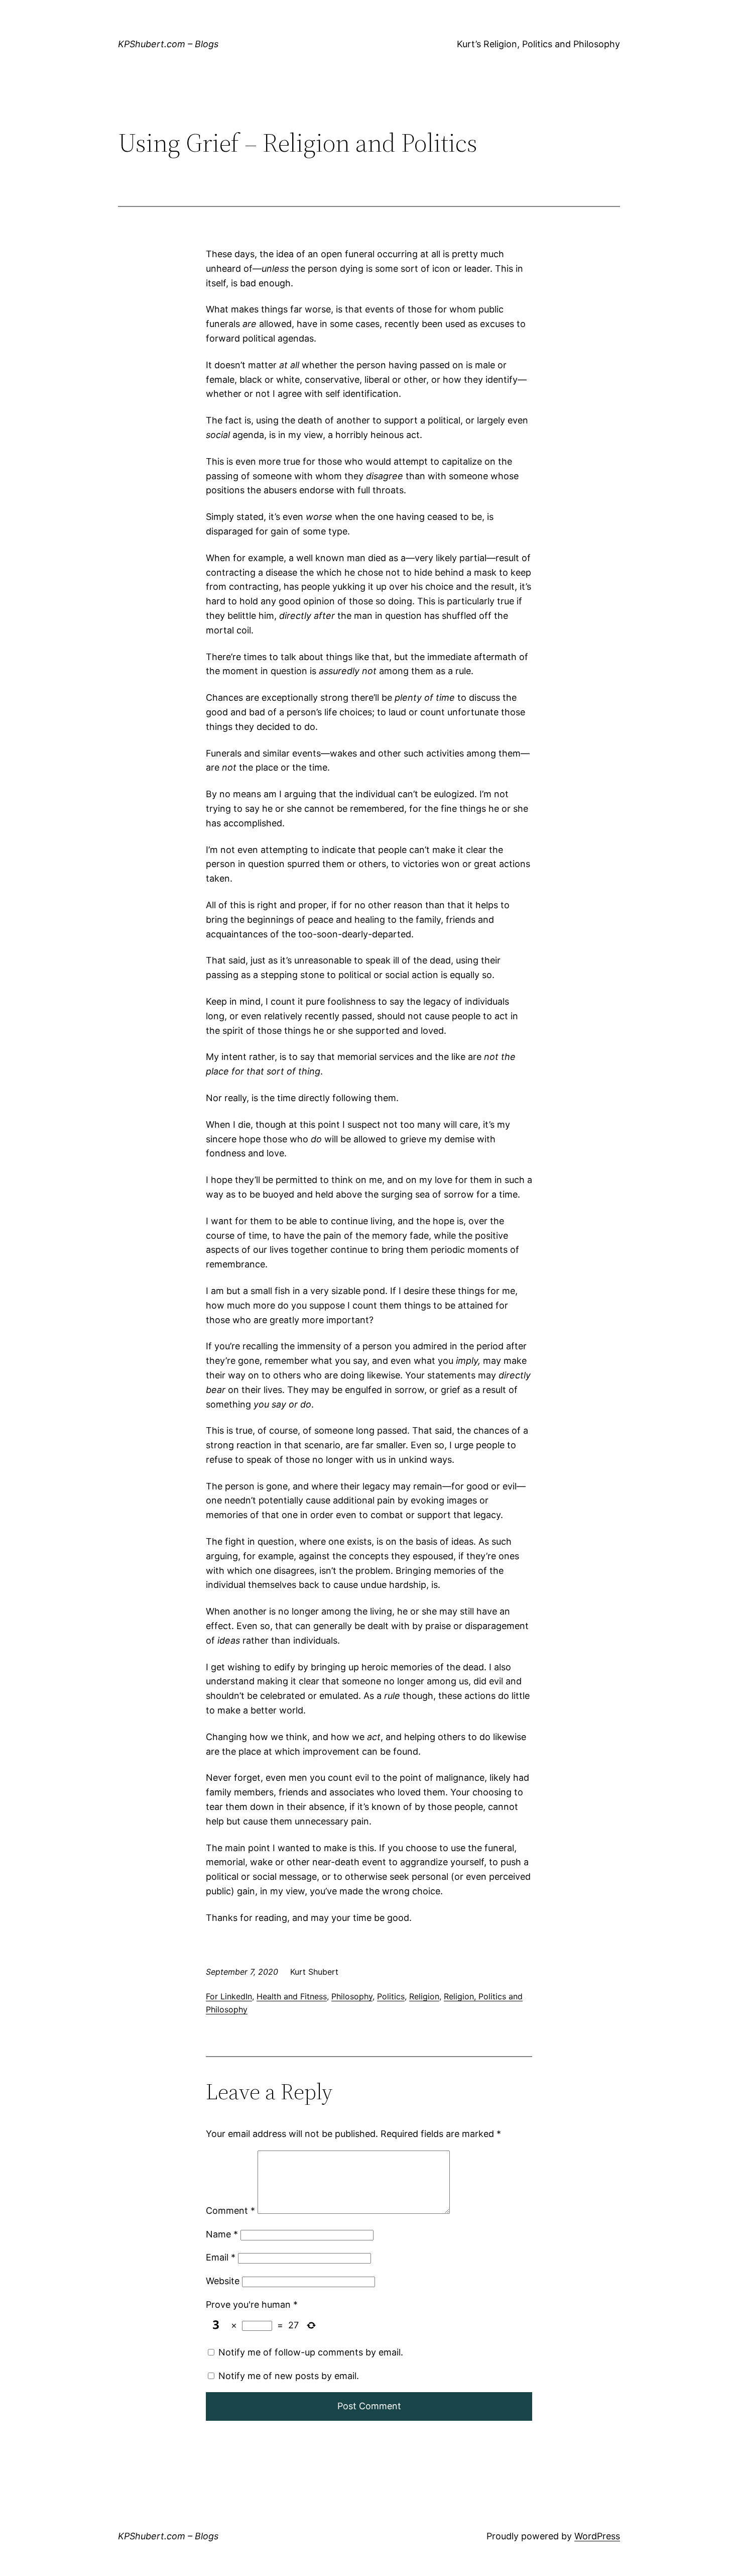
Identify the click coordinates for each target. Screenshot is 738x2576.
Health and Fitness (292, 1996)
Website (223, 2281)
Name (222, 2234)
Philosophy (352, 1996)
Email (221, 2257)
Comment (230, 2211)
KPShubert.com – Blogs (168, 44)
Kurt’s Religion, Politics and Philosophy (538, 44)
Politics (391, 1996)
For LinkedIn (229, 1996)
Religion (424, 1996)
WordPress (597, 2536)
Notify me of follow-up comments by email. (311, 2352)
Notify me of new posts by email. (289, 2376)
